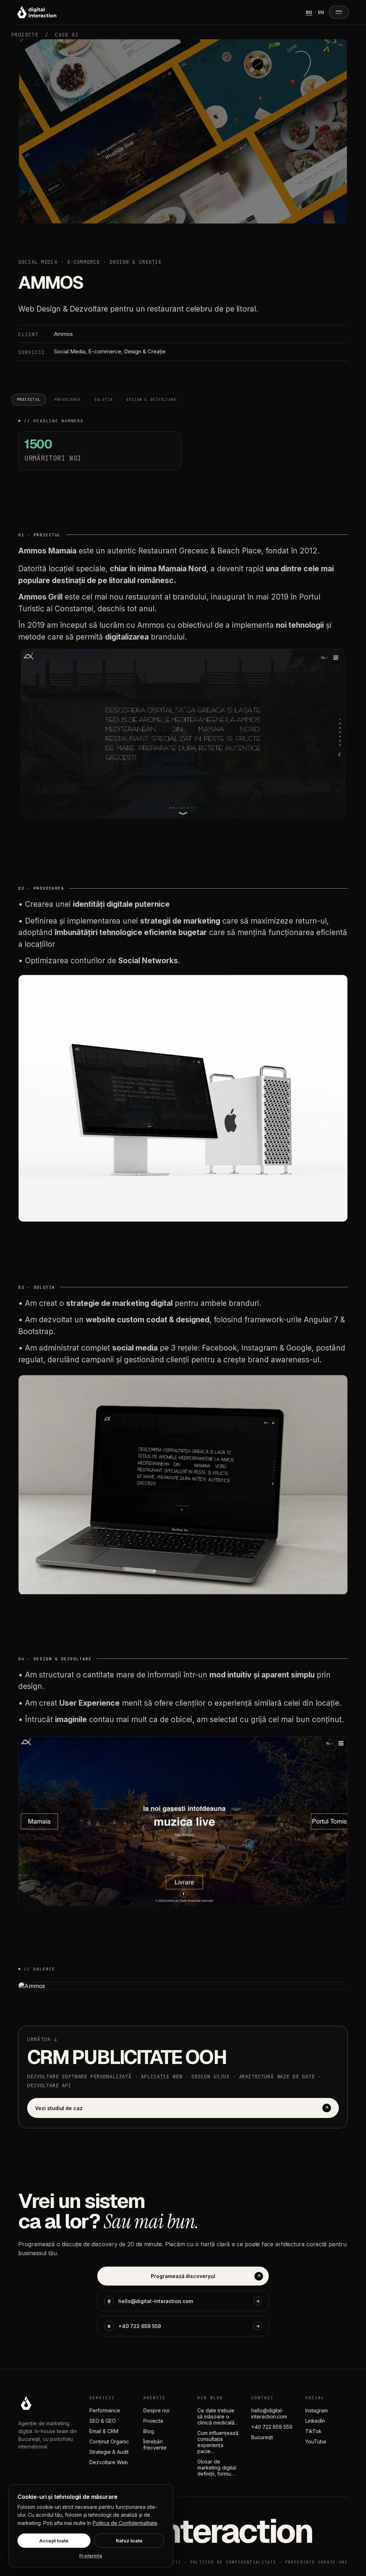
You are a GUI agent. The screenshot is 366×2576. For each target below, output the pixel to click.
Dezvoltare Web (109, 2462)
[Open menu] (339, 12)
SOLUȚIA (104, 400)
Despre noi (156, 2410)
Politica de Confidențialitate (125, 2523)
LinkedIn (315, 2421)
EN (321, 12)
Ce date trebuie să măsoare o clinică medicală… (218, 2416)
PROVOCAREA (68, 400)
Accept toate (54, 2541)
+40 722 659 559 (272, 2427)
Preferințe (91, 2556)
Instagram (316, 2410)
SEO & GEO (103, 2421)
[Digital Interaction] (37, 12)
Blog (149, 2431)
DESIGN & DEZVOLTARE (151, 400)
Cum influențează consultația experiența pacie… (218, 2442)
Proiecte (153, 2421)
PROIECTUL (29, 400)
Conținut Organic (109, 2441)
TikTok (313, 2431)
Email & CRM (104, 2431)
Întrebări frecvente (155, 2445)
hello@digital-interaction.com (269, 2413)
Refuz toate (129, 2541)
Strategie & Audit (109, 2452)
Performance (105, 2410)
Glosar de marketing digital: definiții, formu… (217, 2468)
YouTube (316, 2441)
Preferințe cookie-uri (316, 2562)
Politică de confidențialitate (233, 2562)
